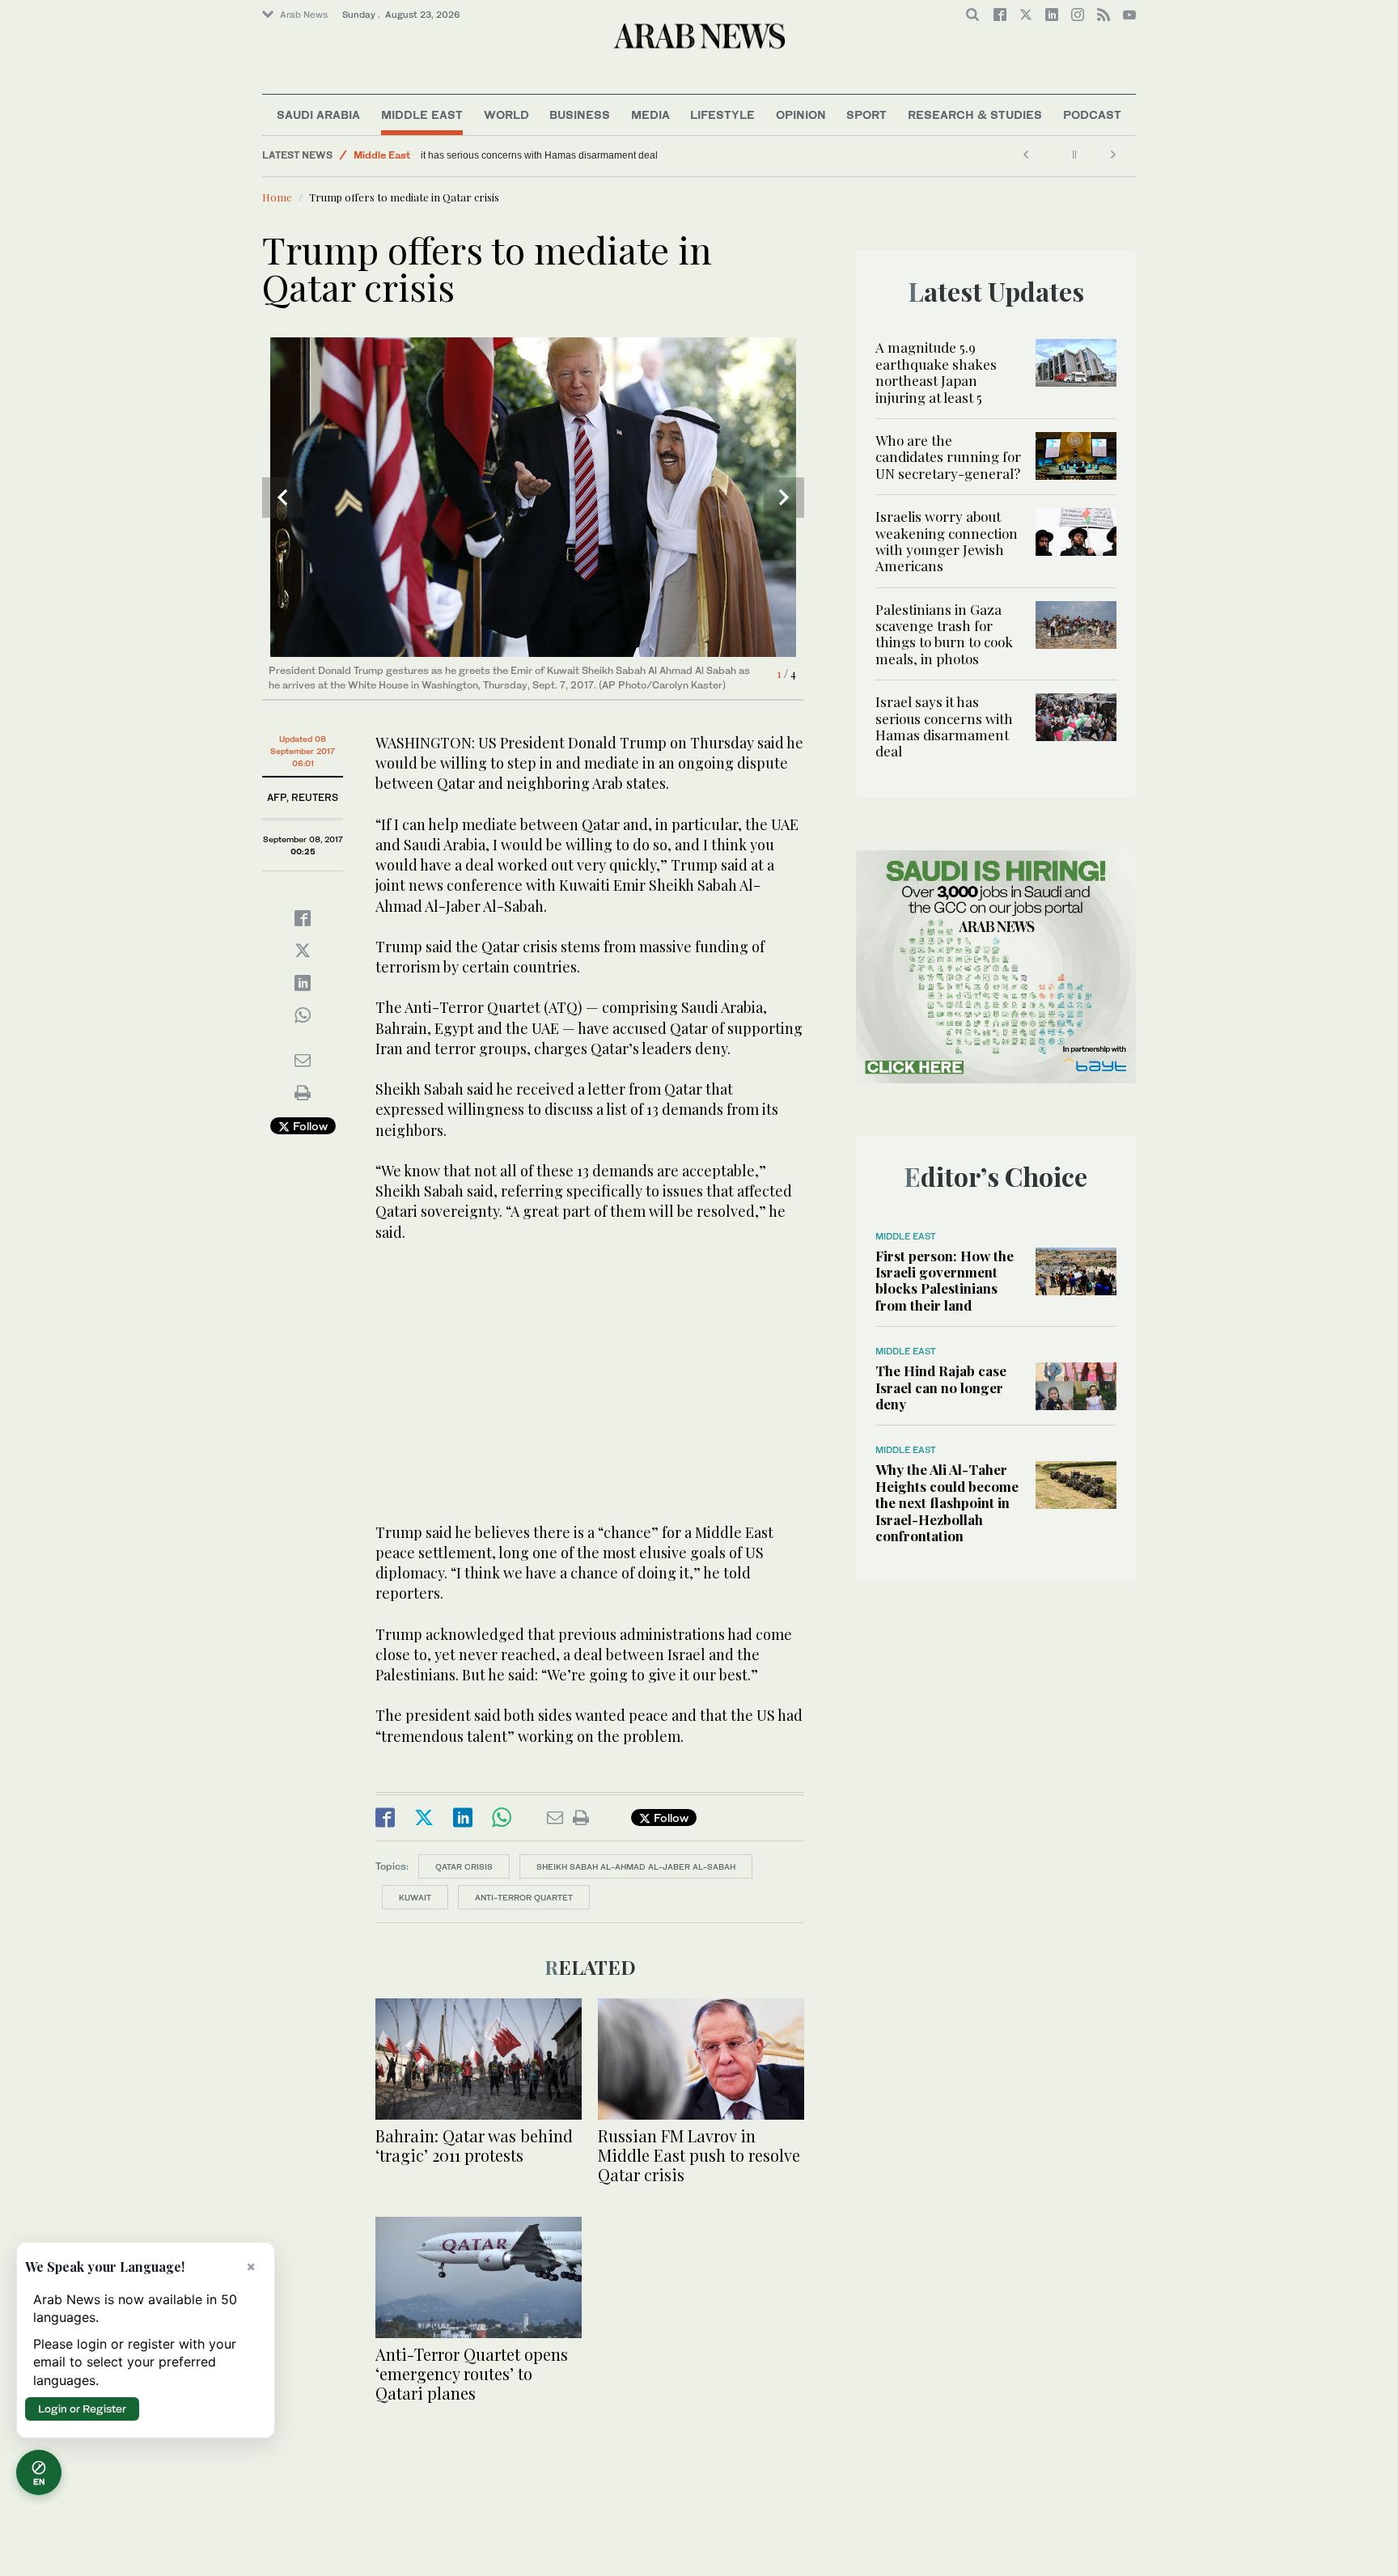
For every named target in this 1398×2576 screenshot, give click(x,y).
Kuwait (415, 1897)
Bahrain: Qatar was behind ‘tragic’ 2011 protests (474, 2145)
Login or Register (82, 2409)
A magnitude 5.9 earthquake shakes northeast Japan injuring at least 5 (936, 372)
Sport (866, 114)
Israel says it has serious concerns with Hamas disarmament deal (570, 155)
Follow (309, 1126)
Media (650, 114)
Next (784, 498)
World (506, 114)
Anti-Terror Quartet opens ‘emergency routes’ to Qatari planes (472, 2373)
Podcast (1092, 114)
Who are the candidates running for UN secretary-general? (948, 457)
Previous (282, 498)
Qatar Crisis (464, 1866)
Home (277, 197)
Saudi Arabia (318, 114)
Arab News (304, 15)
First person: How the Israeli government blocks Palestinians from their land (945, 1280)
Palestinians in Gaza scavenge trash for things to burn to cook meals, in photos (944, 634)
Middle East (422, 114)
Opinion (801, 114)
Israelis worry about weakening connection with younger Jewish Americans (947, 541)
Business (580, 114)
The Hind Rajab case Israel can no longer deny (941, 1387)
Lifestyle (722, 114)
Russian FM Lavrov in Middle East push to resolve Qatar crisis (699, 2155)
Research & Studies (975, 114)
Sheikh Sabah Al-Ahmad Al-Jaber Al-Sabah (636, 1866)
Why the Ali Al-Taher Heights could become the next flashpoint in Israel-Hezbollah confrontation (947, 1502)
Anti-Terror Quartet (524, 1897)
